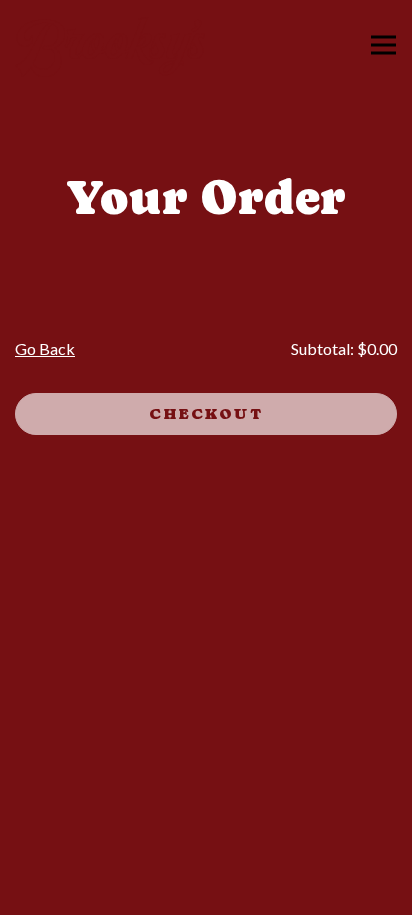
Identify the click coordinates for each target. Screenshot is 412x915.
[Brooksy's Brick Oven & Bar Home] (110, 45)
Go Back (45, 348)
